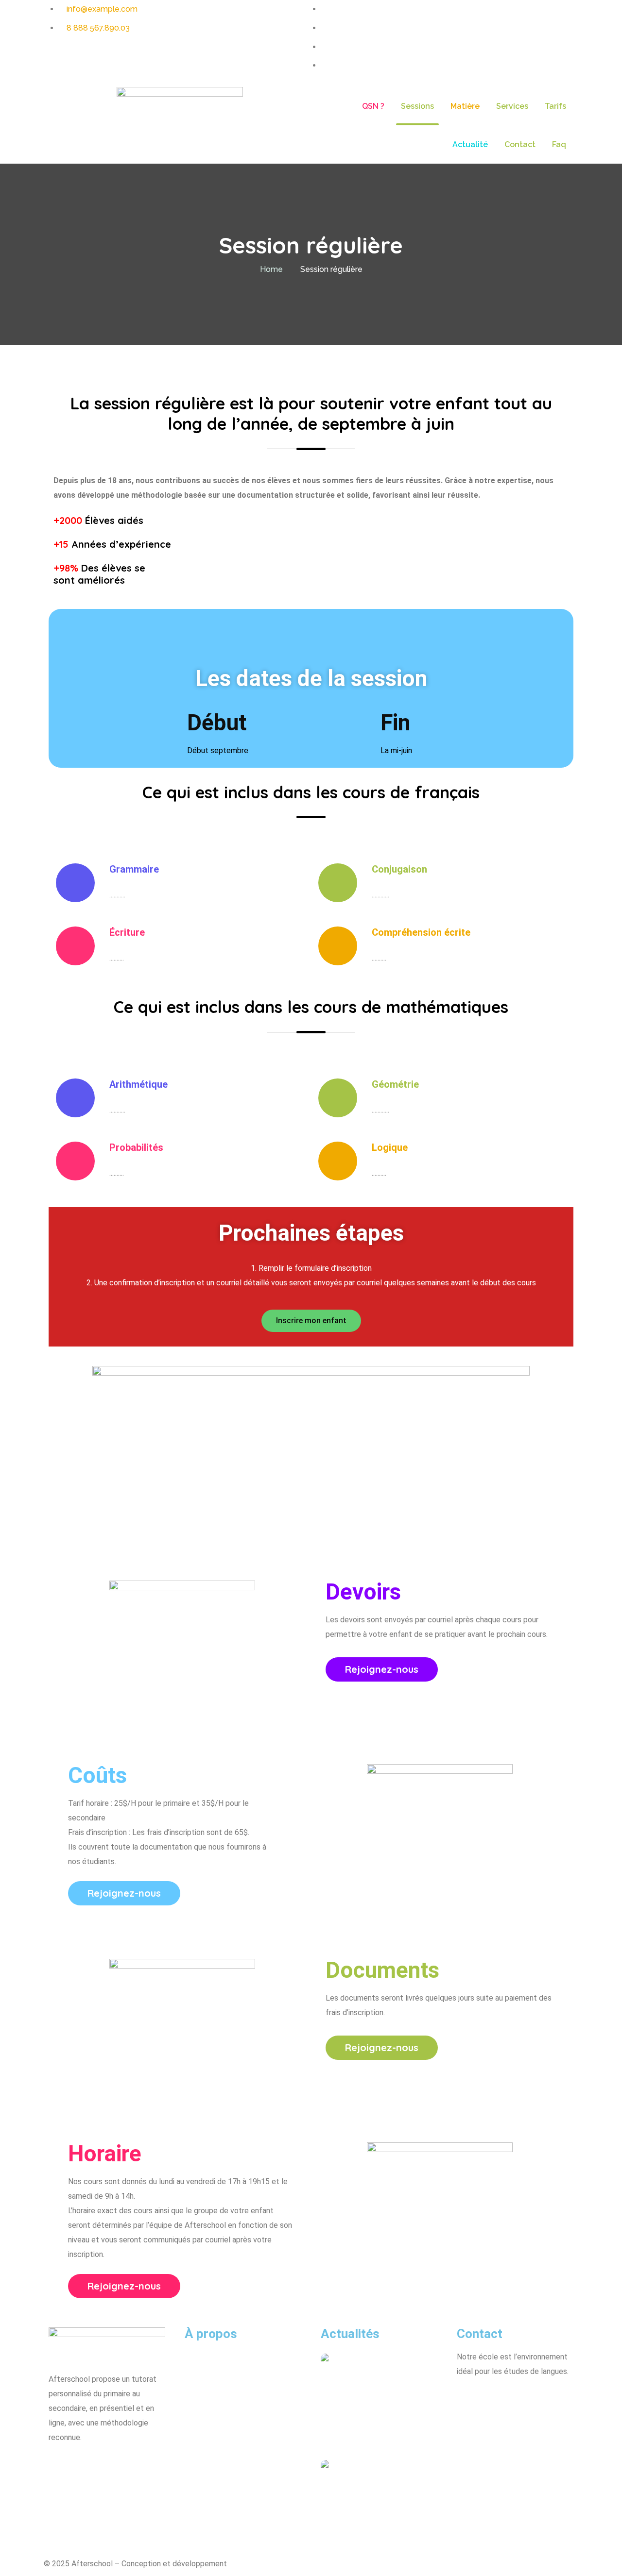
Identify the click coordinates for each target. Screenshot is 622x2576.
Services (512, 106)
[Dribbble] (87, 2467)
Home (271, 269)
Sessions (417, 106)
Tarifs (555, 106)
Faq (559, 144)
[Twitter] (113, 2467)
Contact (520, 144)
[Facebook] (61, 2467)
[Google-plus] (139, 2467)
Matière (465, 106)
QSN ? (373, 106)
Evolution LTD (253, 2564)
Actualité (470, 144)
